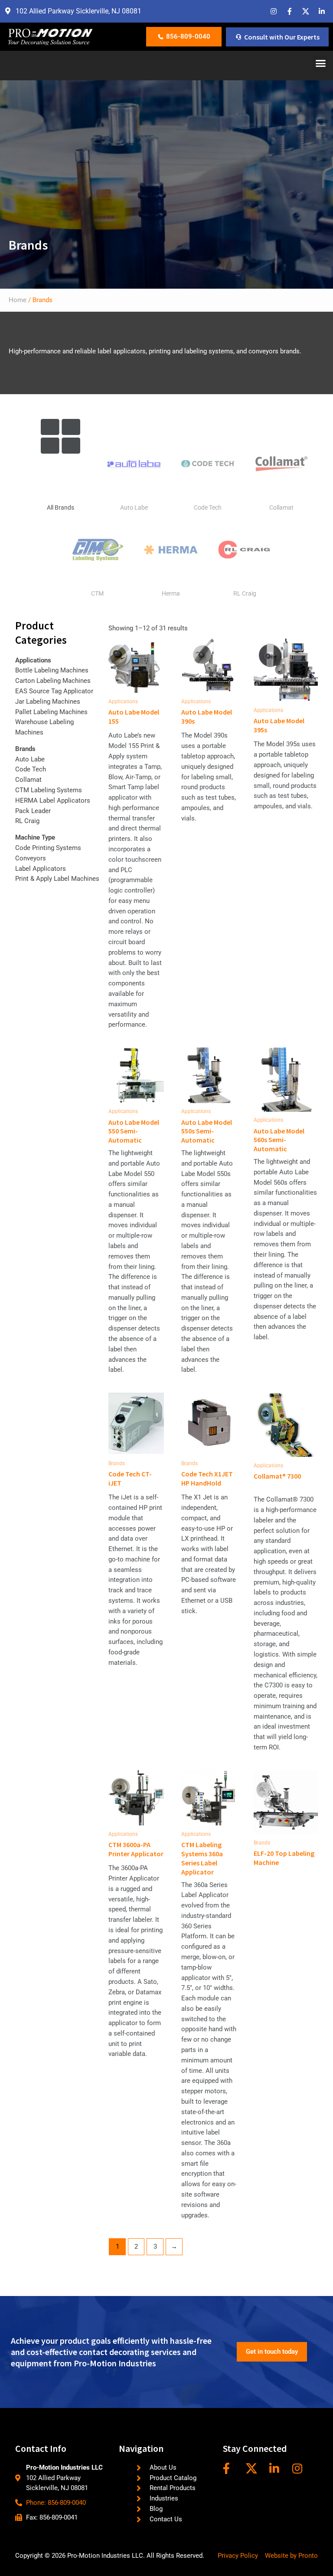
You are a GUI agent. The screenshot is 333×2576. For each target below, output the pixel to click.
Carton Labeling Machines (53, 681)
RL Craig (245, 593)
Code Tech (208, 507)
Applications (33, 660)
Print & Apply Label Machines (57, 879)
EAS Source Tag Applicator (54, 691)
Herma (171, 593)
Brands (25, 749)
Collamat (281, 507)
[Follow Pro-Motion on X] (254, 2468)
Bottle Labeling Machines (52, 670)
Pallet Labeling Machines (51, 712)
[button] (321, 63)
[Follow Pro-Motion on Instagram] (300, 2468)
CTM (97, 593)
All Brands (60, 507)
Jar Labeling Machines (48, 702)
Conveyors (31, 858)
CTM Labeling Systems (49, 790)
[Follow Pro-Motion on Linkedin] (277, 2468)
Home (18, 300)
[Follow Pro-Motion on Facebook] (231, 2468)
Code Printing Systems (48, 848)
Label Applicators (41, 869)
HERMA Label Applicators (53, 800)
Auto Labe (134, 507)
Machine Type (35, 837)
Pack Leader (33, 811)
